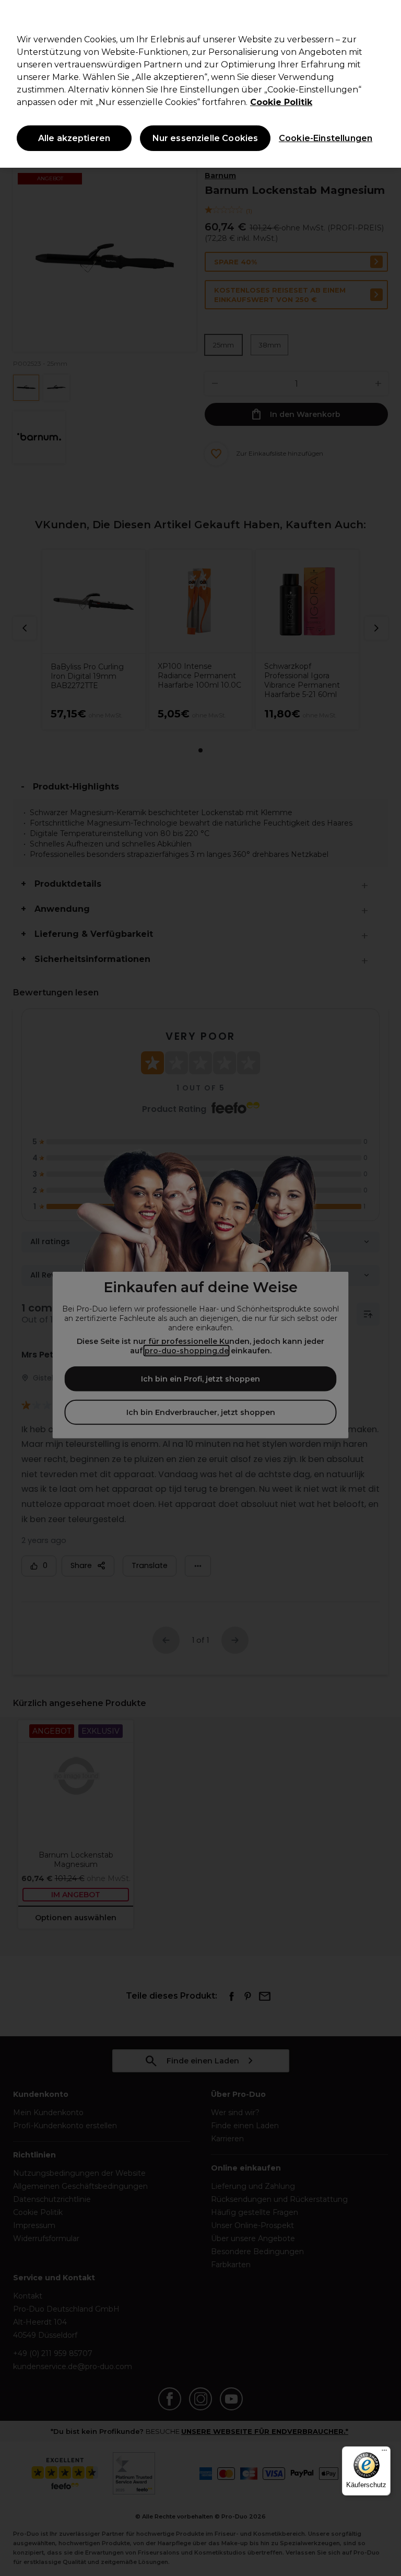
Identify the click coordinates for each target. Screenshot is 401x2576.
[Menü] (384, 2453)
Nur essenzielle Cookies (205, 138)
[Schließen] (384, 17)
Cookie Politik (281, 102)
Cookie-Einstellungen (323, 138)
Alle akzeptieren (74, 138)
